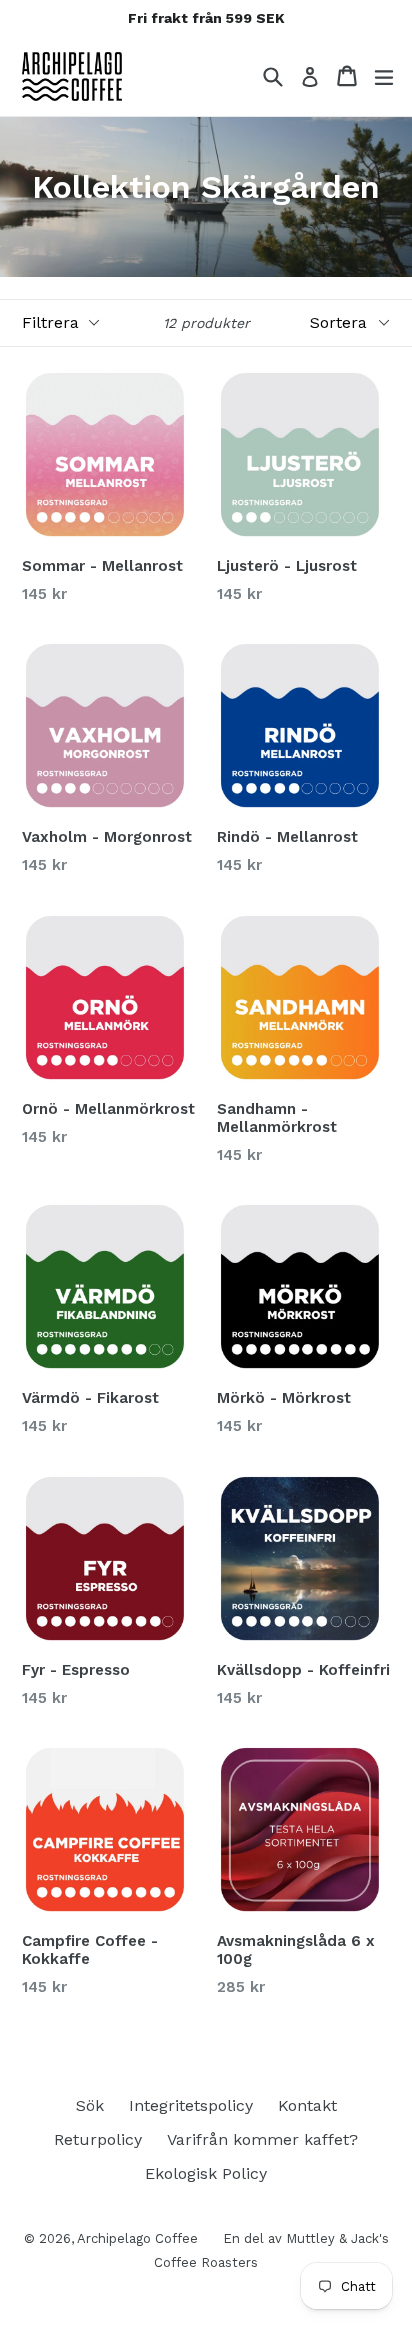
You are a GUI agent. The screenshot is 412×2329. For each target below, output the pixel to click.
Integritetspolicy (191, 2105)
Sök (90, 2105)
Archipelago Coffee (137, 2238)
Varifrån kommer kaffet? (262, 2139)
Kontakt (307, 2105)
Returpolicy (98, 2139)
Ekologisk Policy (206, 2173)
